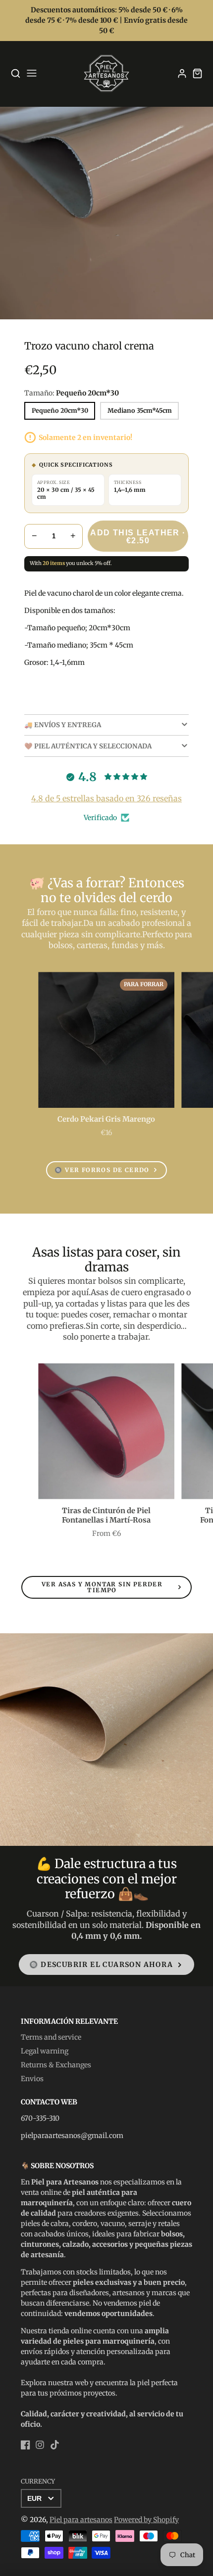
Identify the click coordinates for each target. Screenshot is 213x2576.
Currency (38, 2481)
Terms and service (51, 2037)
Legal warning (45, 2051)
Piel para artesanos (81, 2520)
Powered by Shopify (146, 2520)
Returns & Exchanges (56, 2065)
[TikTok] (55, 2445)
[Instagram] (40, 2445)
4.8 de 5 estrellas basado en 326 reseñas (106, 798)
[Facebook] (26, 2445)
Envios (32, 2079)
